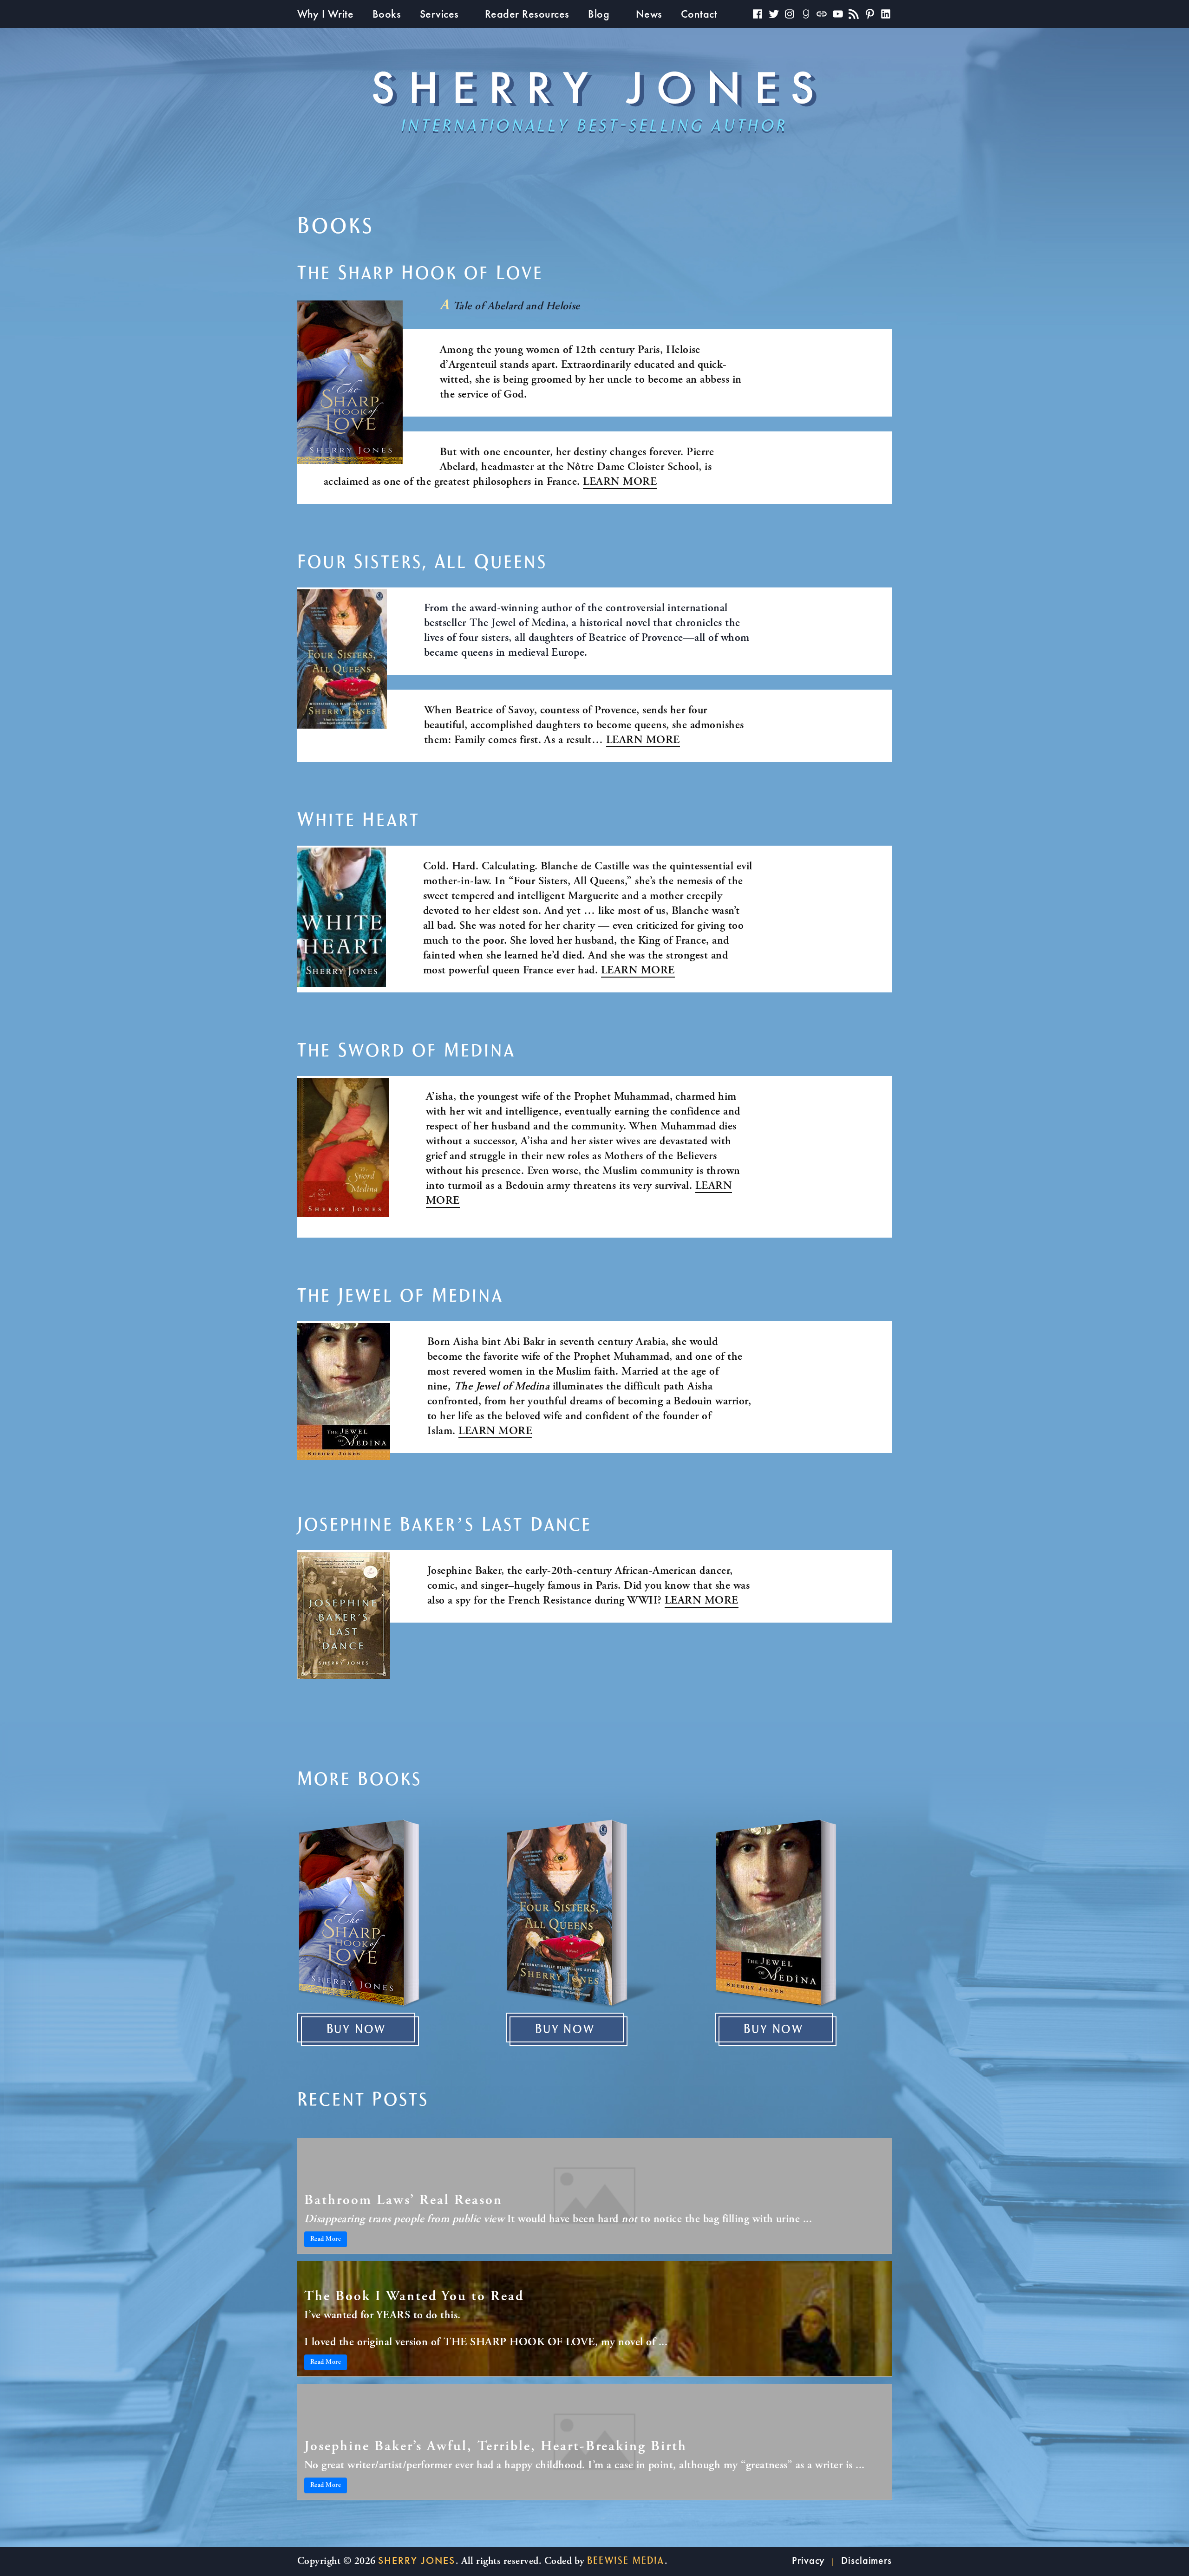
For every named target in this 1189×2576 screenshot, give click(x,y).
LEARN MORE (620, 483)
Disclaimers (866, 2560)
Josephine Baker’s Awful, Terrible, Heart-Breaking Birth (496, 2447)
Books (387, 14)
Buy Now (356, 2029)
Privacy (808, 2560)
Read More (326, 2239)
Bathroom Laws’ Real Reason (403, 2201)
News (649, 14)
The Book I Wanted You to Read (414, 2297)
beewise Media (626, 2561)
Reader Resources (527, 14)
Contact (699, 14)
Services (439, 14)
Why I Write (325, 14)
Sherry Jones (417, 2560)
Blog (599, 14)
